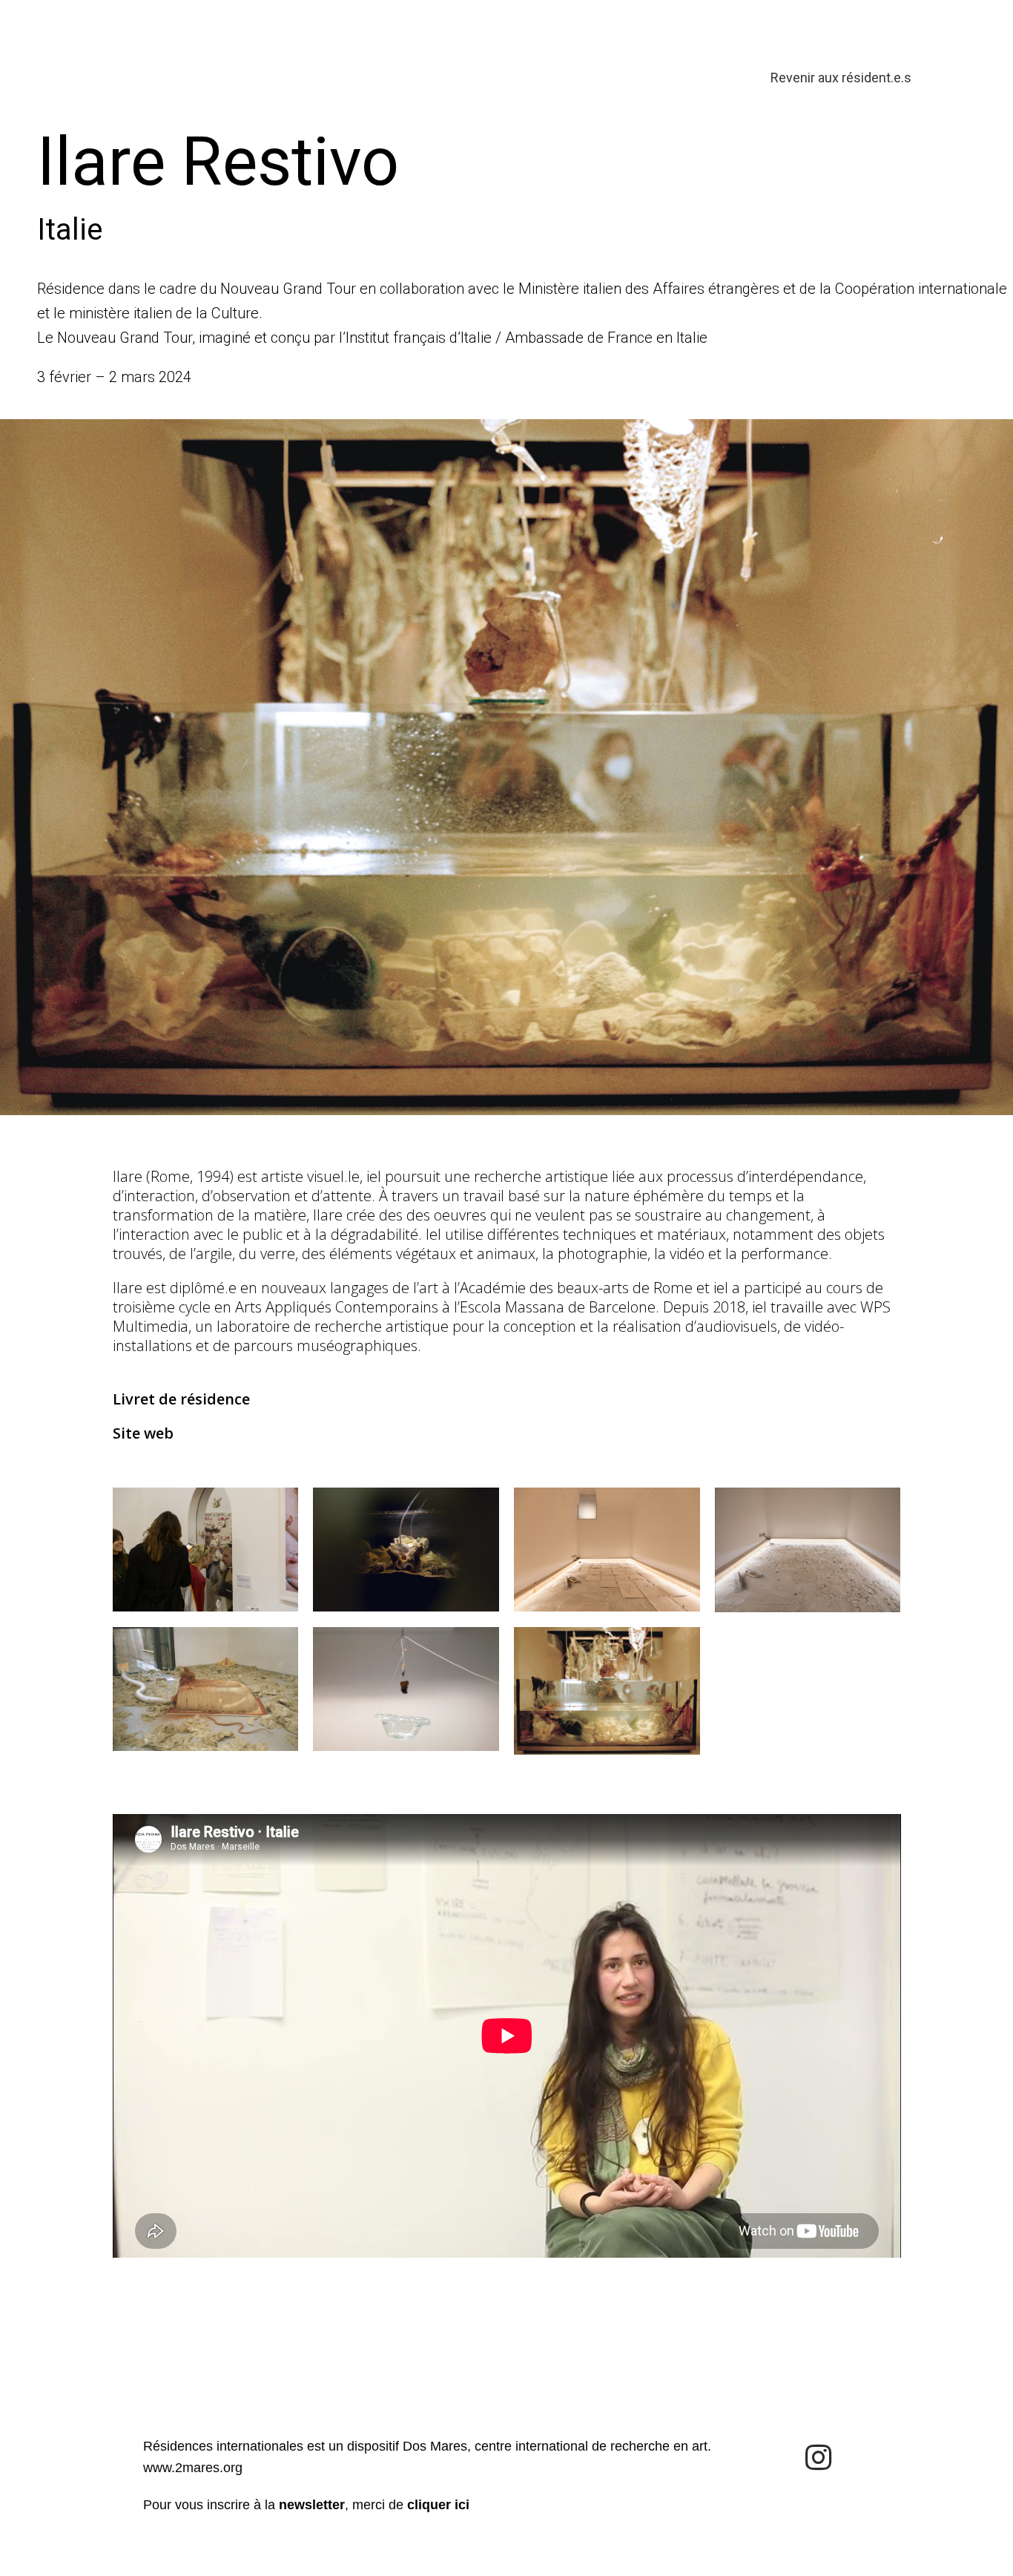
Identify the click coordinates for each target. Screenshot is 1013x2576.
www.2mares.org (193, 2468)
